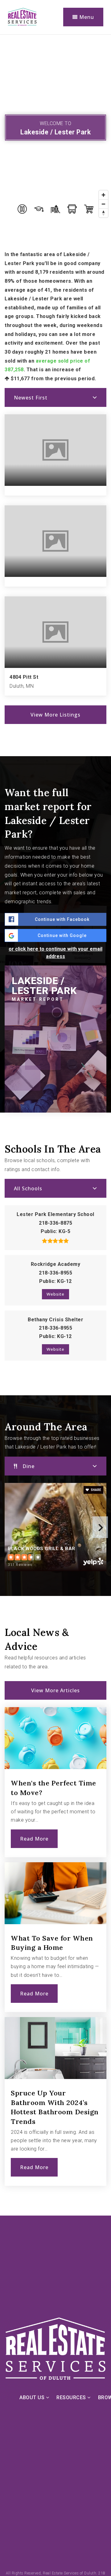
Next (100, 1527)
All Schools (28, 1188)
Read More (34, 1839)
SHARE (96, 1490)
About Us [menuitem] (33, 2397)
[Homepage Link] (22, 17)
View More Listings (55, 715)
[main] (55, 1125)
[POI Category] (22, 209)
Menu (86, 17)
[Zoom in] (103, 195)
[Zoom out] (103, 204)
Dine (29, 1466)
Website (55, 1294)
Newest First (31, 398)
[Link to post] (55, 1738)
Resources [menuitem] (72, 2397)
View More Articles (55, 1690)
